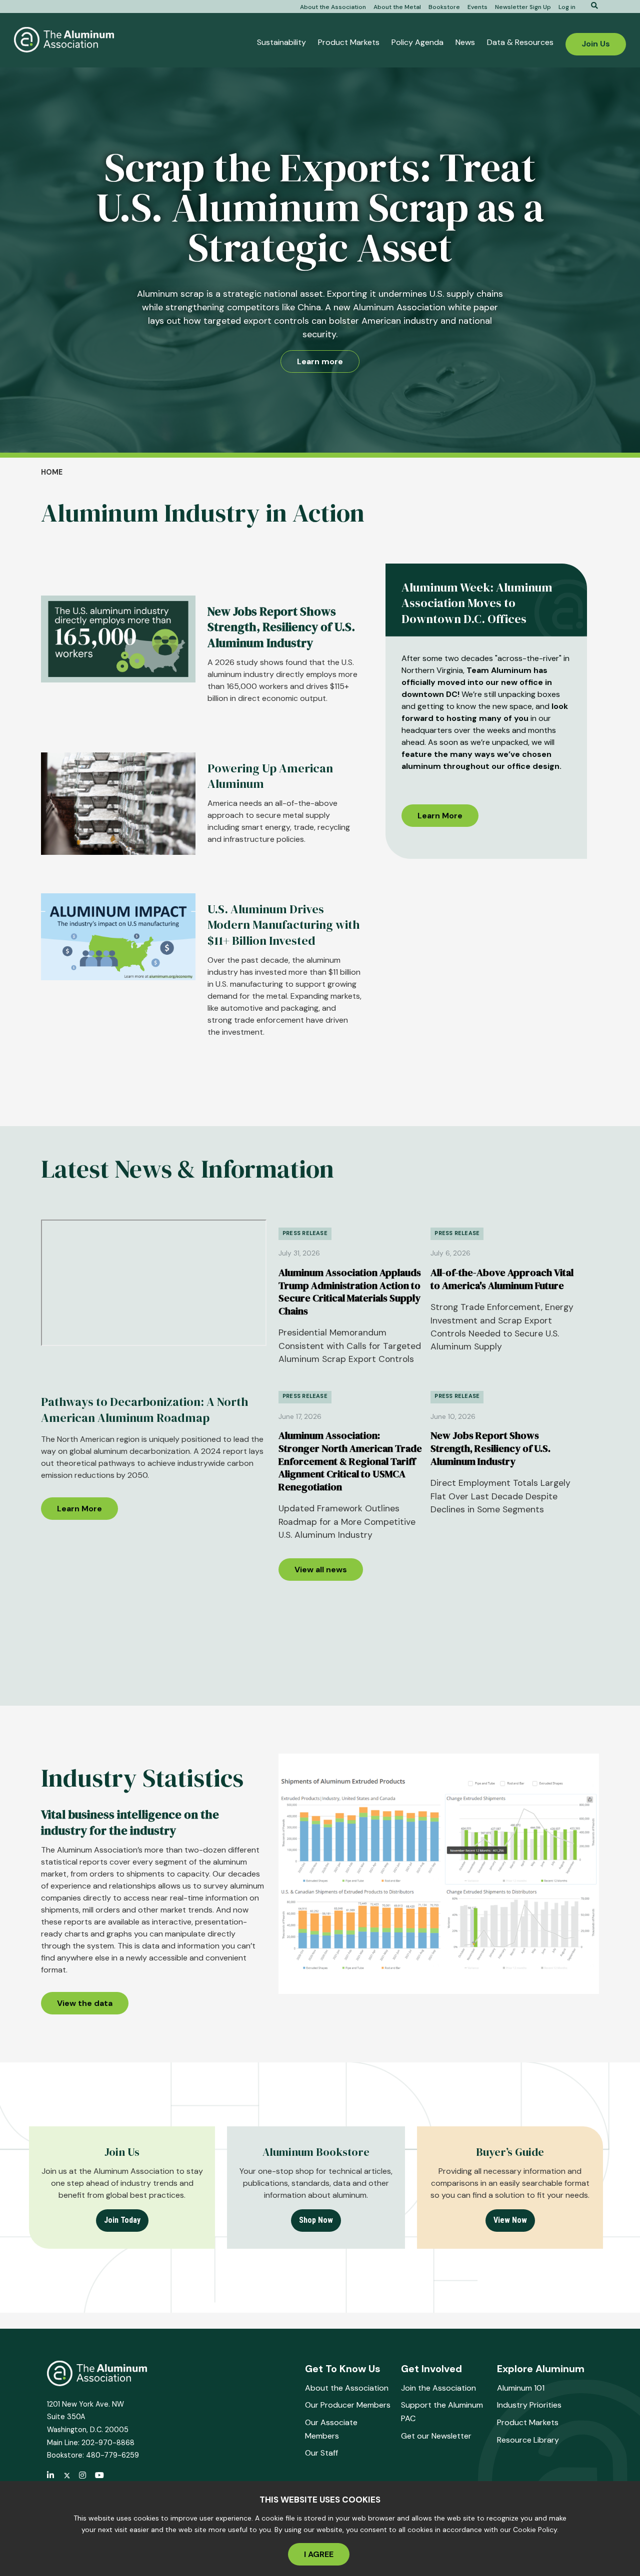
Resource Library (528, 2440)
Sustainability (281, 42)
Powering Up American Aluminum (270, 776)
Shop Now (316, 2220)
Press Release (305, 1233)
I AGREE (319, 2554)
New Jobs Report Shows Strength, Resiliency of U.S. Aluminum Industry (490, 1448)
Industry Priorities (529, 2405)
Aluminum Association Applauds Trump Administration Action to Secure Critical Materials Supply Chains (350, 1292)
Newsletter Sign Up (523, 7)
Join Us (596, 44)
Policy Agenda (417, 42)
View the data (85, 2003)
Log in (567, 7)
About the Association (333, 7)
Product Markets (349, 42)
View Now (510, 2220)
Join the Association (438, 2388)
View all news (321, 1570)
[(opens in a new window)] (67, 2476)
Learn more (320, 361)
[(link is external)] (51, 2476)
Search (591, 5)
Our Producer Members (348, 2405)
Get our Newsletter (436, 2436)
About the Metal (397, 7)
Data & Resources (520, 42)
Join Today (122, 2220)
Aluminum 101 (521, 2388)
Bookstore (444, 7)
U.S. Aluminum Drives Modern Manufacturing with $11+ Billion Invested (284, 925)
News (465, 42)
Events (477, 7)
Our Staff (321, 2453)
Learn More (440, 816)
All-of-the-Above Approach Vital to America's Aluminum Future (502, 1279)
